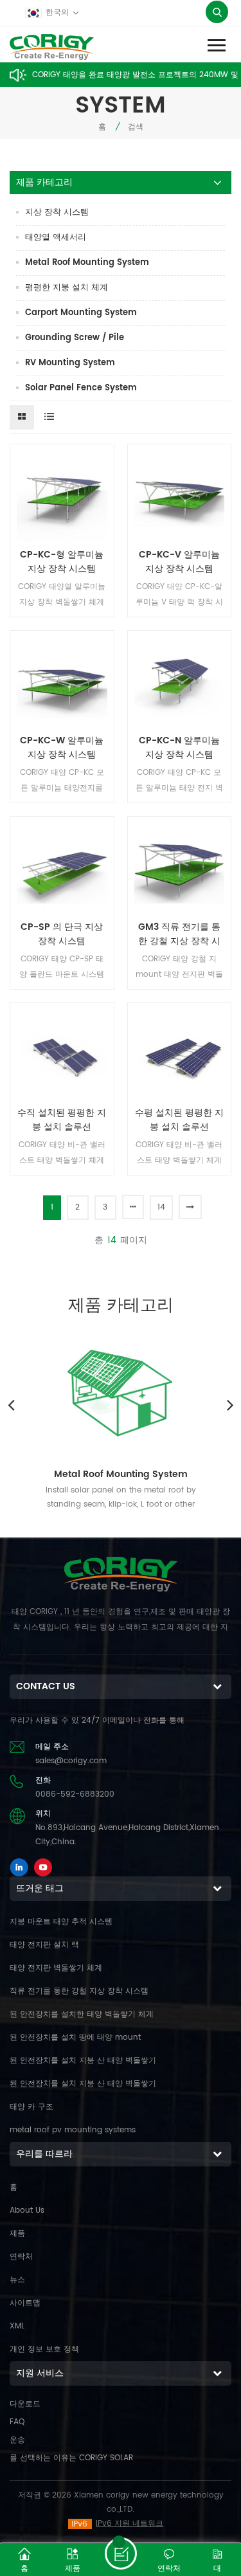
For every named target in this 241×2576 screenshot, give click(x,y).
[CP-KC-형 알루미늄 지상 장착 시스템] (62, 496)
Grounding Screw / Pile (75, 338)
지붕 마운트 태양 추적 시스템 (61, 1922)
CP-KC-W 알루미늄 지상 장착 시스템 (62, 748)
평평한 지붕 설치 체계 (67, 288)
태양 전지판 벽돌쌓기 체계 (56, 1968)
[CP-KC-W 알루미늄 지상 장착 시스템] (62, 683)
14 (161, 1207)
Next (230, 1404)
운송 (17, 2440)
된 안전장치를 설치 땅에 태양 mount (75, 2037)
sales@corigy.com (71, 1761)
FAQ (17, 2422)
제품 (17, 2234)
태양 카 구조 (31, 2107)
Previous (11, 1404)
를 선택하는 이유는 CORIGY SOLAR (71, 2458)
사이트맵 (25, 2303)
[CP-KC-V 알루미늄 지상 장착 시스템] (180, 496)
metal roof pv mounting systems (73, 2130)
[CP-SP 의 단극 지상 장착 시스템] (62, 868)
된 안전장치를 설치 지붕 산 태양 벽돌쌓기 (83, 2061)
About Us (27, 2210)
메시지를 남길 (121, 2553)
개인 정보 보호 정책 (44, 2349)
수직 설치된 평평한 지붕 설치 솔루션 (62, 1120)
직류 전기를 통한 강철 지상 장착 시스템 (79, 1991)
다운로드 (25, 2404)
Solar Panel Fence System (81, 388)
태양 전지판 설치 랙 (44, 1945)
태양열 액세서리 (56, 238)
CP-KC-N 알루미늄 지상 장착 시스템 (179, 748)
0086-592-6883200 (75, 1794)
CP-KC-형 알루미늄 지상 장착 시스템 (62, 562)
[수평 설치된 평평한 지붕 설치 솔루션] (180, 1055)
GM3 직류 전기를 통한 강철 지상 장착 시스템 (179, 934)
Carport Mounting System (81, 313)
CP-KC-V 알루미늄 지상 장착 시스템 (179, 562)
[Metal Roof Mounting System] (121, 1390)
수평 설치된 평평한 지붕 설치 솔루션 (179, 1120)
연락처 (21, 2257)
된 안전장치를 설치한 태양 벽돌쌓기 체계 (82, 2014)
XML (17, 2326)
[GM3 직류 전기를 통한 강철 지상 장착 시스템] (180, 868)
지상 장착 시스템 (57, 213)
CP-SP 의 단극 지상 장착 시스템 (62, 934)
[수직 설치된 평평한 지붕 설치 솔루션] (62, 1055)
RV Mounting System (70, 363)
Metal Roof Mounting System (87, 263)
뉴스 (17, 2280)
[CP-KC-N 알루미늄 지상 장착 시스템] (180, 683)
